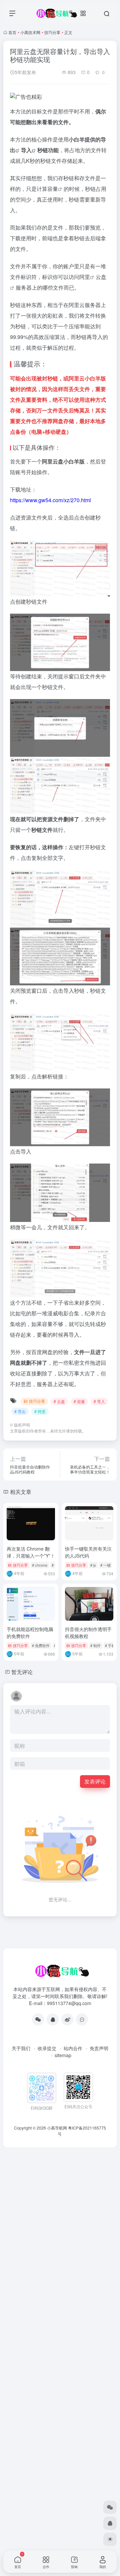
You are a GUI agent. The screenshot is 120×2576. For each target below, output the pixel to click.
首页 (12, 32)
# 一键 (105, 1565)
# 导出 (20, 1411)
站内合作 (73, 2048)
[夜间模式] (110, 2539)
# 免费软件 (41, 1645)
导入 (26, 150)
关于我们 (21, 2048)
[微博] (67, 2019)
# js (93, 1565)
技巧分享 (52, 32)
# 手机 (110, 1645)
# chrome (40, 1565)
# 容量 (79, 1401)
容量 (53, 189)
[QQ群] (82, 2019)
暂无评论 (22, 1672)
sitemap (63, 2055)
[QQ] (53, 2019)
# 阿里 (40, 1411)
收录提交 (47, 2048)
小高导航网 (57, 2128)
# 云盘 (59, 1401)
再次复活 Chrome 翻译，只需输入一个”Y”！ (31, 1552)
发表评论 (95, 1781)
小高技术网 (30, 32)
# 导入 (99, 1401)
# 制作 (95, 1645)
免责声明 (99, 2048)
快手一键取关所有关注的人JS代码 (88, 1552)
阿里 (85, 277)
